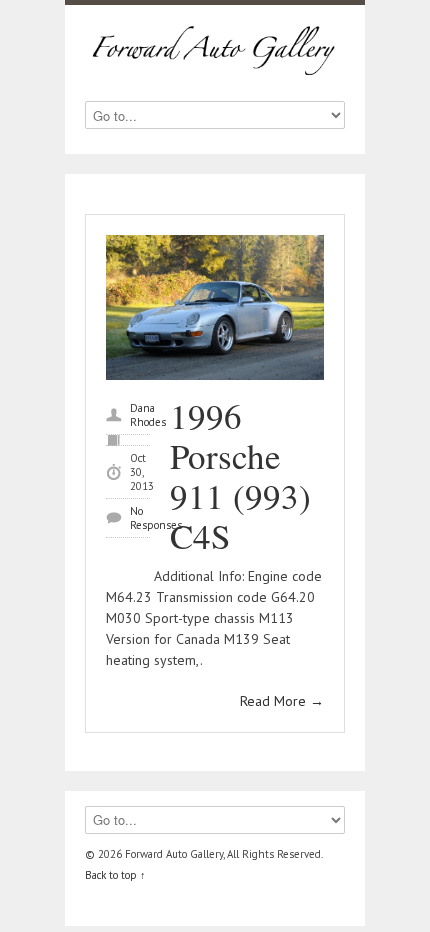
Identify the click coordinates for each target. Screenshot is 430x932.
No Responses (156, 518)
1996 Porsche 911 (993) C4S (240, 475)
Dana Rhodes (148, 415)
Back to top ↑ (115, 875)
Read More (282, 701)
